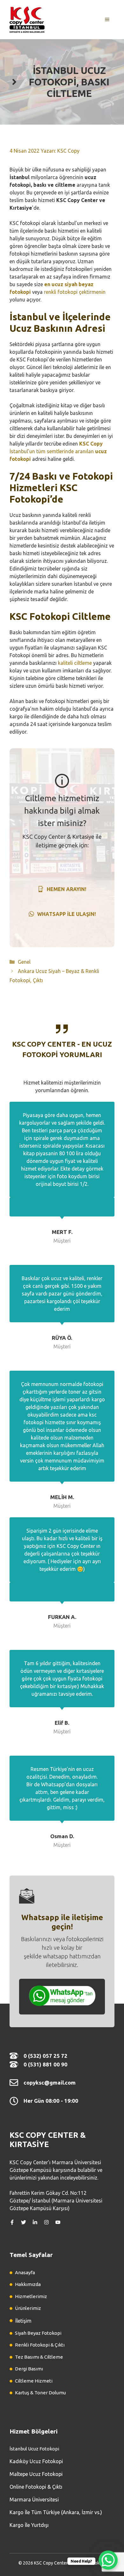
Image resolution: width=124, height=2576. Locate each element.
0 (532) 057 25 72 (45, 2056)
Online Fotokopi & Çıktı (36, 2487)
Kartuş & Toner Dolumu (40, 2393)
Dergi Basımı (29, 2369)
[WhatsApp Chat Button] (108, 2560)
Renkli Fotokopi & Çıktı (40, 2345)
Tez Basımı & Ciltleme (39, 2357)
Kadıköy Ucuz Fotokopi (36, 2461)
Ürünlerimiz (28, 2308)
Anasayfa (25, 2272)
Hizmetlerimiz (31, 2296)
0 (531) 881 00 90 (45, 2064)
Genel (24, 962)
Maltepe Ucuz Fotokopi (36, 2474)
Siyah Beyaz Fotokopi (38, 2333)
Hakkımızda (28, 2284)
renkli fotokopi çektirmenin (75, 292)
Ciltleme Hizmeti (34, 2381)
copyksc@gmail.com (50, 2083)
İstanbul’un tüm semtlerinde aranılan (58, 451)
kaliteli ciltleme (75, 663)
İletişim (23, 2321)
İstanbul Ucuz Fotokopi (34, 2449)
